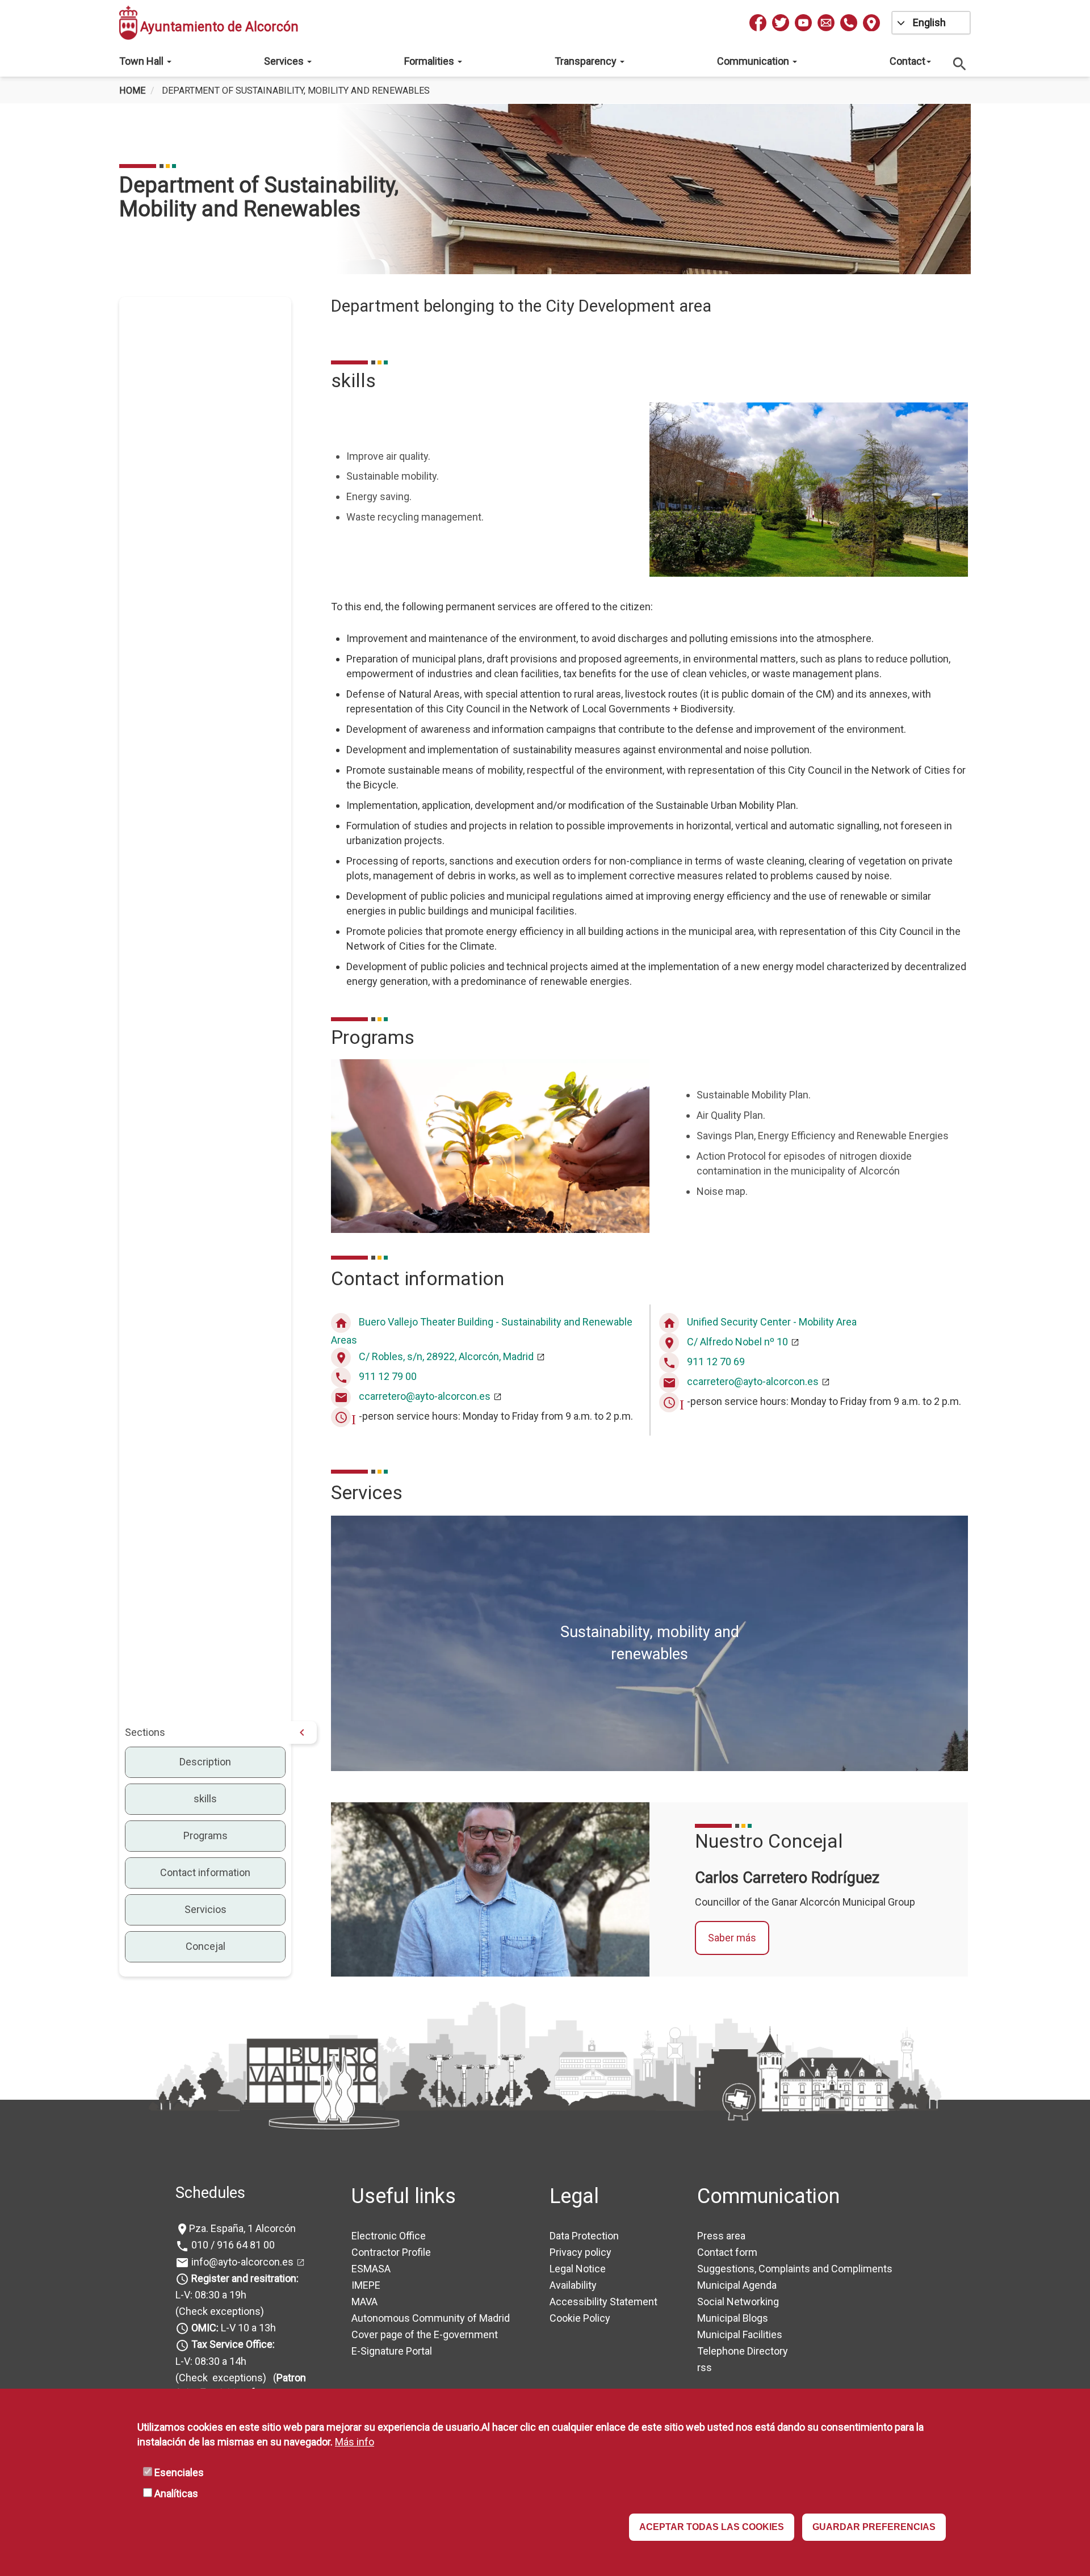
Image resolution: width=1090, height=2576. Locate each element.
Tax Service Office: (233, 2344)
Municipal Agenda (737, 2285)
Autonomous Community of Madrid (431, 2318)
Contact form (727, 2252)
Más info (355, 2442)
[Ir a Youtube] (803, 23)
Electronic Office (389, 2236)
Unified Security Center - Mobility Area (772, 1322)
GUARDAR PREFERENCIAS (874, 2527)
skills (205, 1799)
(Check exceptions (218, 2311)
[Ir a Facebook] (758, 23)
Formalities (430, 61)
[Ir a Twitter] (781, 23)
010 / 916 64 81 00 (232, 2245)
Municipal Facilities (740, 2334)
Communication (754, 61)
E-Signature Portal (392, 2351)
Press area (721, 2236)
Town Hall (142, 61)
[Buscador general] (960, 63)
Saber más (732, 1938)
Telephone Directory (743, 2351)
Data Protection (584, 2236)
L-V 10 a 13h (234, 2328)
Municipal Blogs (733, 2318)
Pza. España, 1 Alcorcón (242, 2228)
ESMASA (371, 2269)
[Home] (128, 23)
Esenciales (179, 2473)
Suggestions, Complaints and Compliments (795, 2269)
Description (205, 1762)
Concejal (206, 1946)
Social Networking (738, 2302)
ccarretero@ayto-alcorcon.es (425, 1396)
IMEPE (366, 2285)
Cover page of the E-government (425, 2334)
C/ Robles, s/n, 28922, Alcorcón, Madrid (446, 1356)
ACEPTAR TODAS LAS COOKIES (712, 2527)
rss (705, 2367)
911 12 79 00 (388, 1376)
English (929, 22)
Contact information (205, 1872)
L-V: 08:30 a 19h (211, 2295)
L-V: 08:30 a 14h (211, 2361)
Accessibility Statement (603, 2302)
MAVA (364, 2302)
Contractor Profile (391, 2252)
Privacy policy (580, 2252)
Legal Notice (578, 2269)
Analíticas (176, 2494)
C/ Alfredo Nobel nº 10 (737, 1342)
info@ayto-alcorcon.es (241, 2262)
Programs (206, 1835)
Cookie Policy (580, 2318)
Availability (573, 2285)
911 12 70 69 (716, 1362)
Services (285, 61)
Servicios (206, 1909)
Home (132, 91)
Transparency (587, 61)
